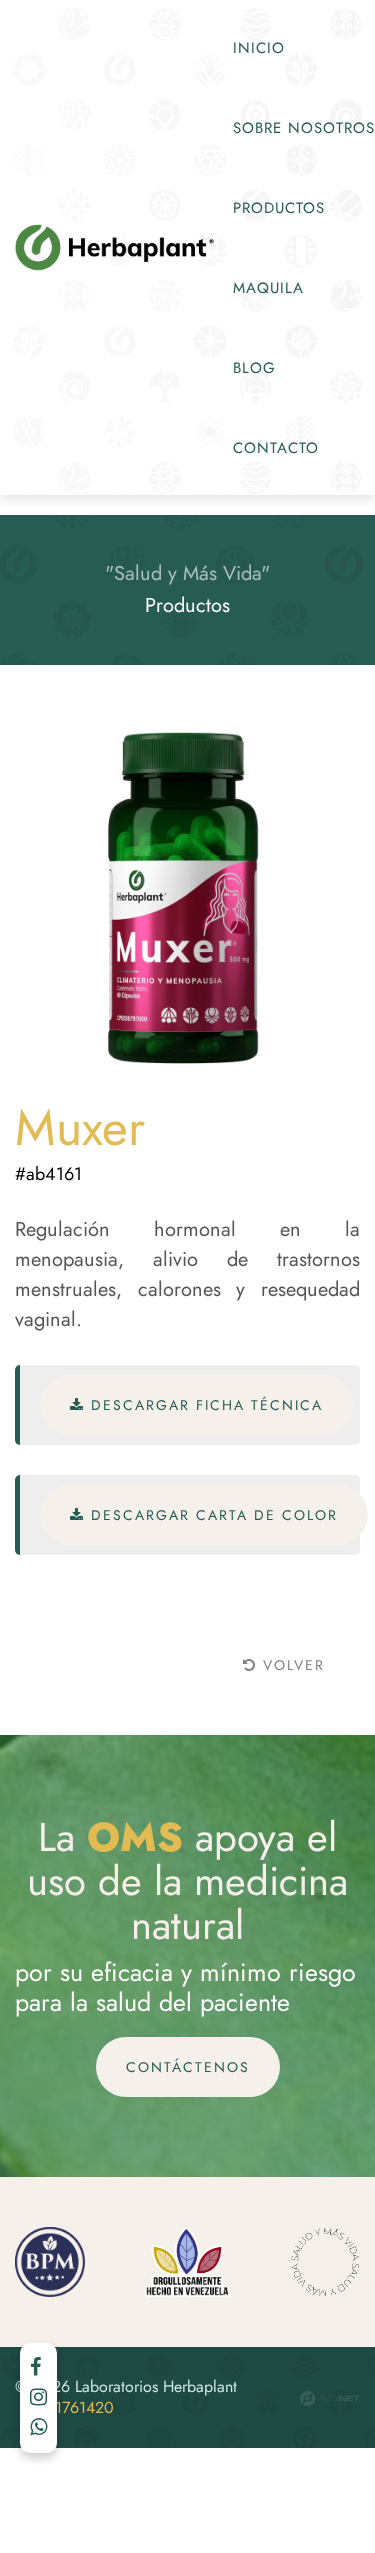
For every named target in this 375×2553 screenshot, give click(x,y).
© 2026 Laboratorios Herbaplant (126, 2398)
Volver (291, 1665)
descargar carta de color (211, 1515)
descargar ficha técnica (204, 1405)
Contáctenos (188, 2067)
